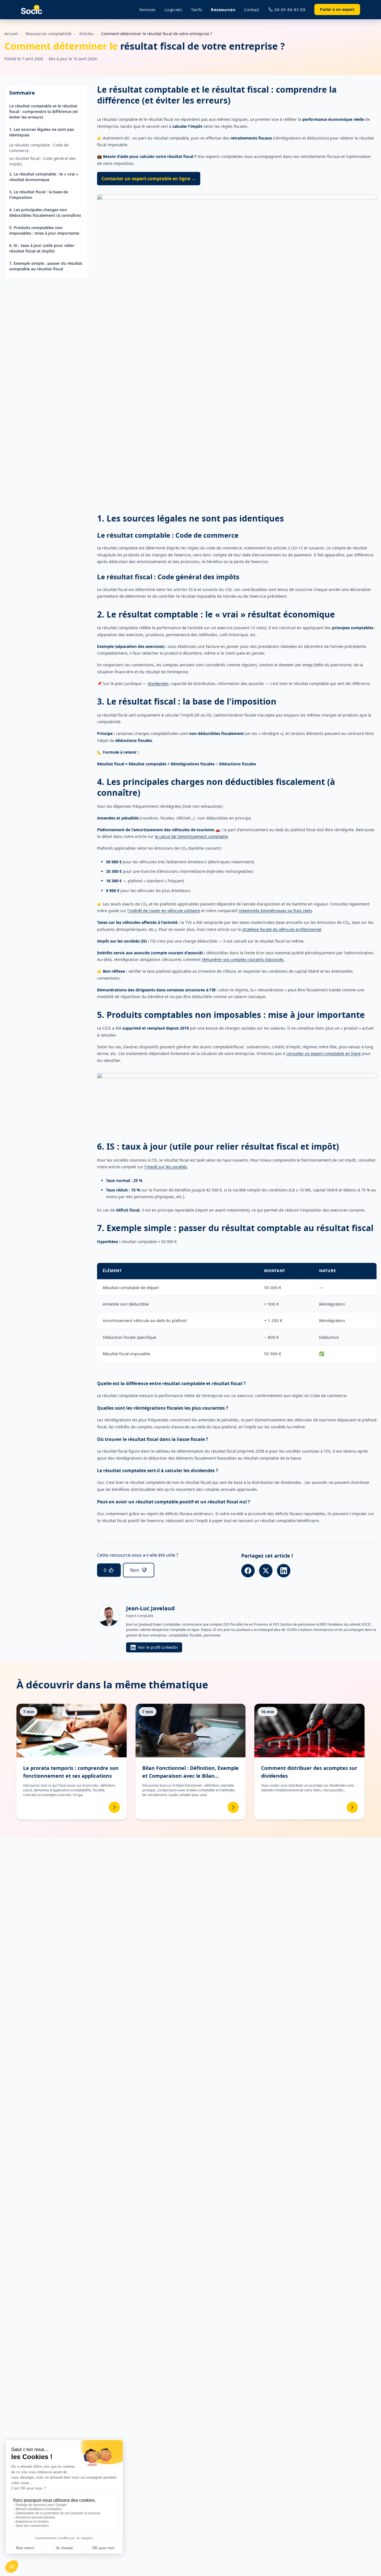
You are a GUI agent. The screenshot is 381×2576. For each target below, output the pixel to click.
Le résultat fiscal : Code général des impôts (43, 161)
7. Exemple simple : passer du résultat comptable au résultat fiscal (46, 266)
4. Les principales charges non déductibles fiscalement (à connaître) (45, 212)
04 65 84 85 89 (290, 9)
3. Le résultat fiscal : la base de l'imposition (39, 195)
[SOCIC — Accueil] (32, 10)
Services (147, 9)
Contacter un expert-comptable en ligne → (149, 179)
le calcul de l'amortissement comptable (191, 836)
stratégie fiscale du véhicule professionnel (282, 929)
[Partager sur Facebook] (248, 1571)
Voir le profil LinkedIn (158, 1647)
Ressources (223, 9)
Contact (252, 9)
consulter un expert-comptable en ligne (323, 1053)
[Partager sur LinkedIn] (284, 1571)
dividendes (158, 683)
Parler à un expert (337, 9)
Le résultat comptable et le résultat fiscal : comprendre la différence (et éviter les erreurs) (44, 111)
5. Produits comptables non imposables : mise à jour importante (44, 230)
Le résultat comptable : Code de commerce (39, 148)
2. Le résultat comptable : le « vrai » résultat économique (44, 177)
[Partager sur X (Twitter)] (266, 1571)
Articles (86, 34)
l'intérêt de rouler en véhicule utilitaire (164, 911)
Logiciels (173, 9)
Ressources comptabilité (49, 34)
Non (135, 1570)
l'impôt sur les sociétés (166, 1167)
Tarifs (196, 9)
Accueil (11, 34)
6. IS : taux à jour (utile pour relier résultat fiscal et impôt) (42, 248)
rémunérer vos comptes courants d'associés (243, 959)
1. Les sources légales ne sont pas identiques (42, 132)
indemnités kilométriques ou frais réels (275, 911)
